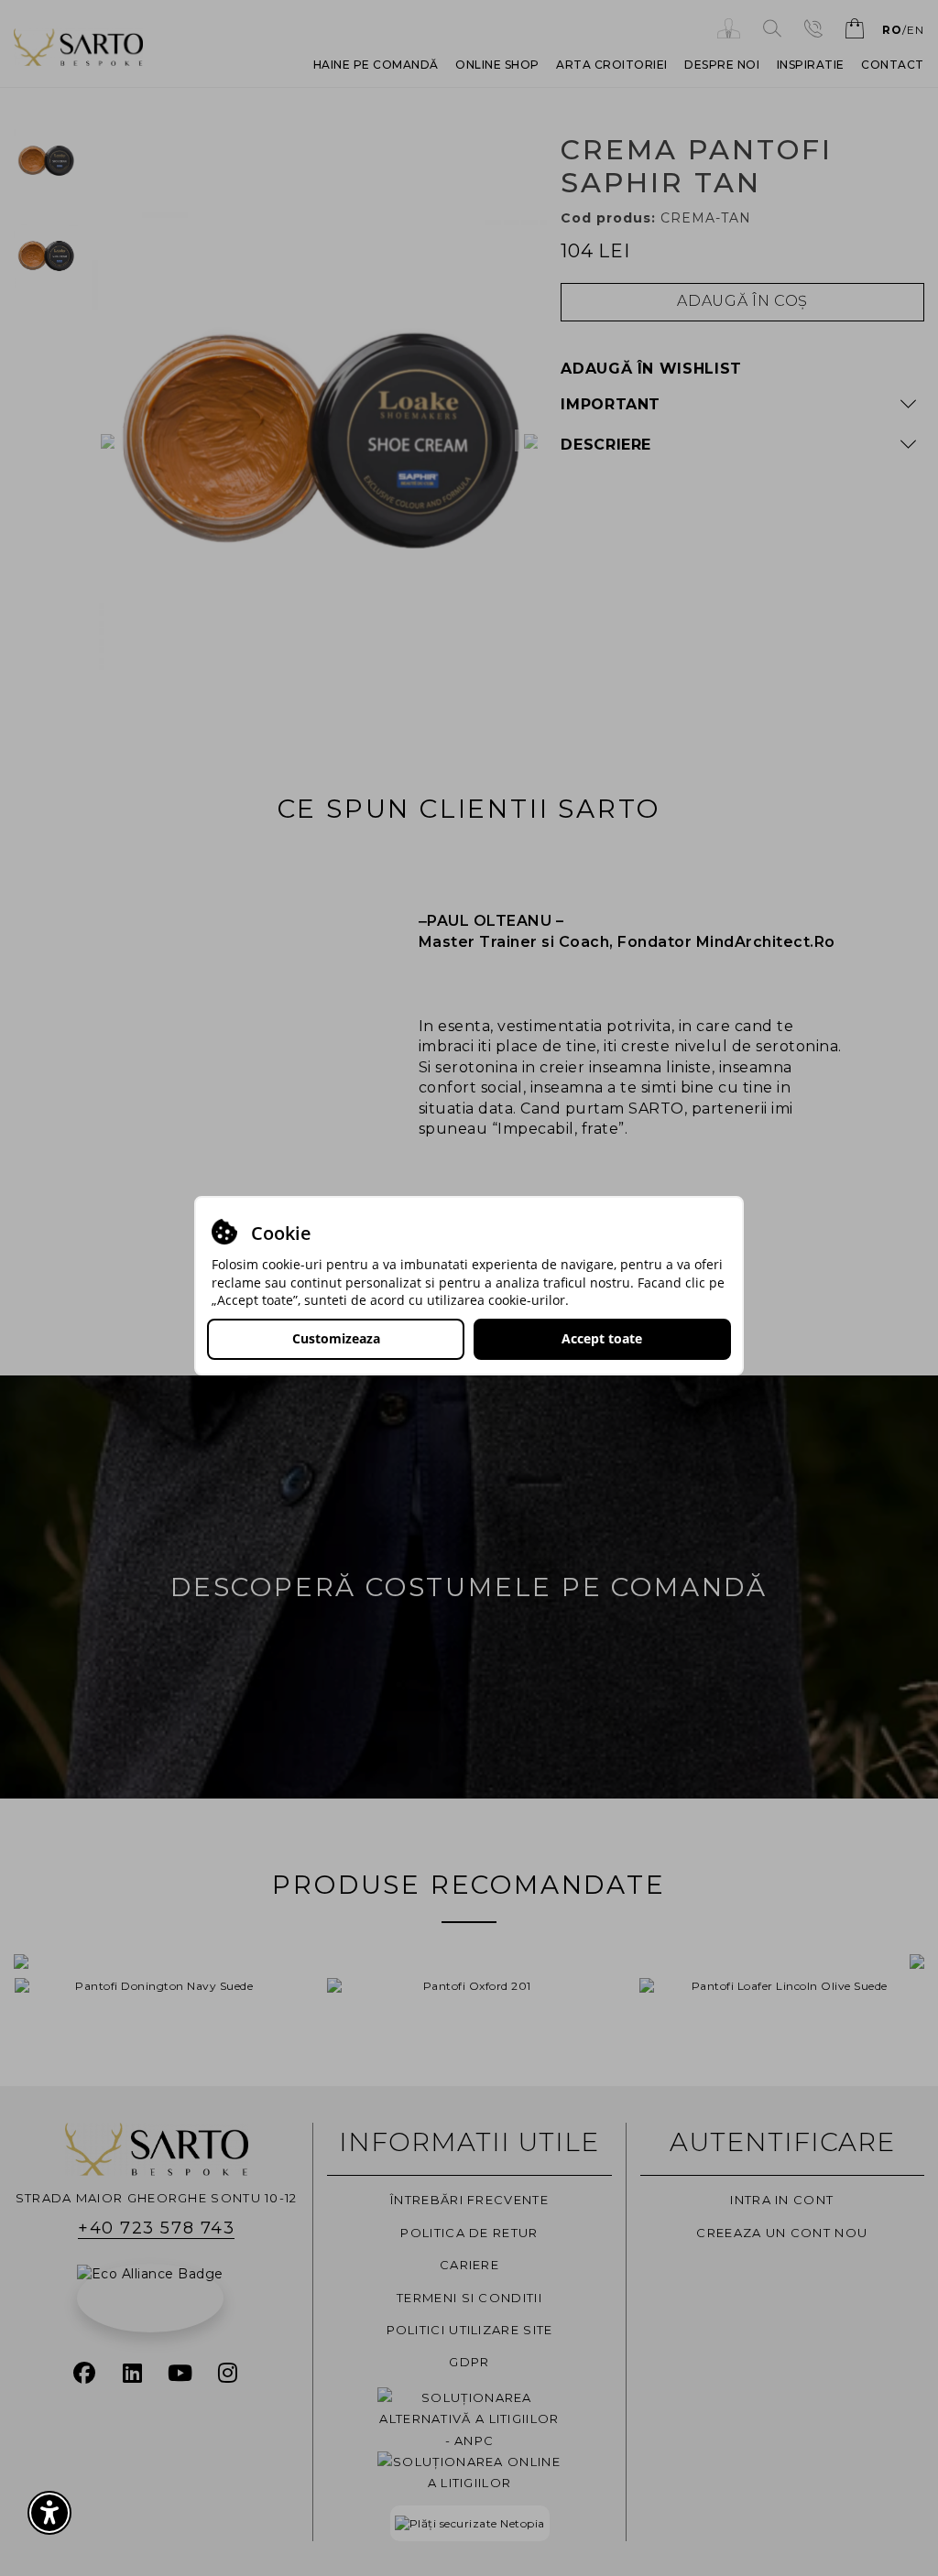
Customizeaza (336, 1338)
